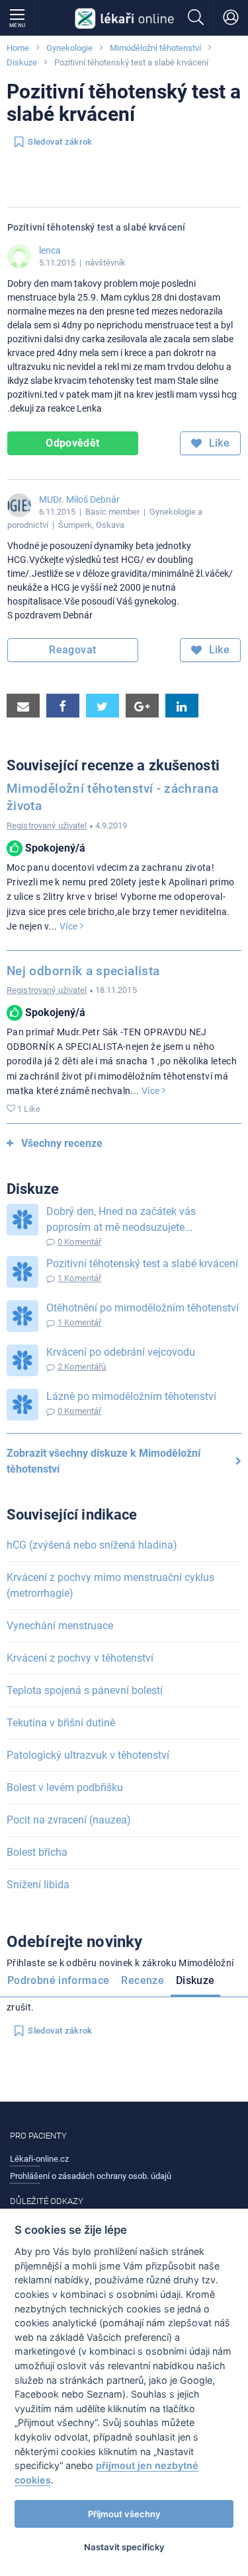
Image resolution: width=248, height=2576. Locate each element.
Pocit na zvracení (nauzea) (69, 1820)
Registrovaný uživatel (47, 826)
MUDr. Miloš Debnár (79, 499)
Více (70, 926)
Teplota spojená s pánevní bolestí (85, 1690)
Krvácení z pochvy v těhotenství (80, 1658)
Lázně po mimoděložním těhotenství (131, 1396)
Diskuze (22, 62)
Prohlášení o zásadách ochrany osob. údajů (91, 2176)
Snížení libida (38, 1885)
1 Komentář (79, 1278)
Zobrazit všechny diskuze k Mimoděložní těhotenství (103, 1461)
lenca (50, 250)
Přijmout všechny (124, 2514)
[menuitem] (61, 1983)
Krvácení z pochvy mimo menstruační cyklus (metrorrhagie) (110, 1585)
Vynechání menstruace (60, 1626)
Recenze (143, 1980)
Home (18, 48)
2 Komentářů (82, 1367)
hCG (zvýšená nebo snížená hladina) (92, 1545)
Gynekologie (69, 48)
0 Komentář (79, 1242)
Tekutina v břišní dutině (61, 1723)
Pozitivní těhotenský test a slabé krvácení (142, 1264)
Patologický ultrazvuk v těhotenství (88, 1755)
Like (218, 443)
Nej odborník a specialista (83, 971)
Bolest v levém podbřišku (65, 1787)
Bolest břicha (37, 1852)
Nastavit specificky (124, 2547)
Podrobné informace (58, 1980)
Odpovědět (72, 443)
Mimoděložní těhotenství (155, 48)
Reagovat (72, 650)
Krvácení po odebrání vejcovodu (121, 1352)
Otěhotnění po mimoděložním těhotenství (143, 1308)
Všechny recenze (62, 1143)
